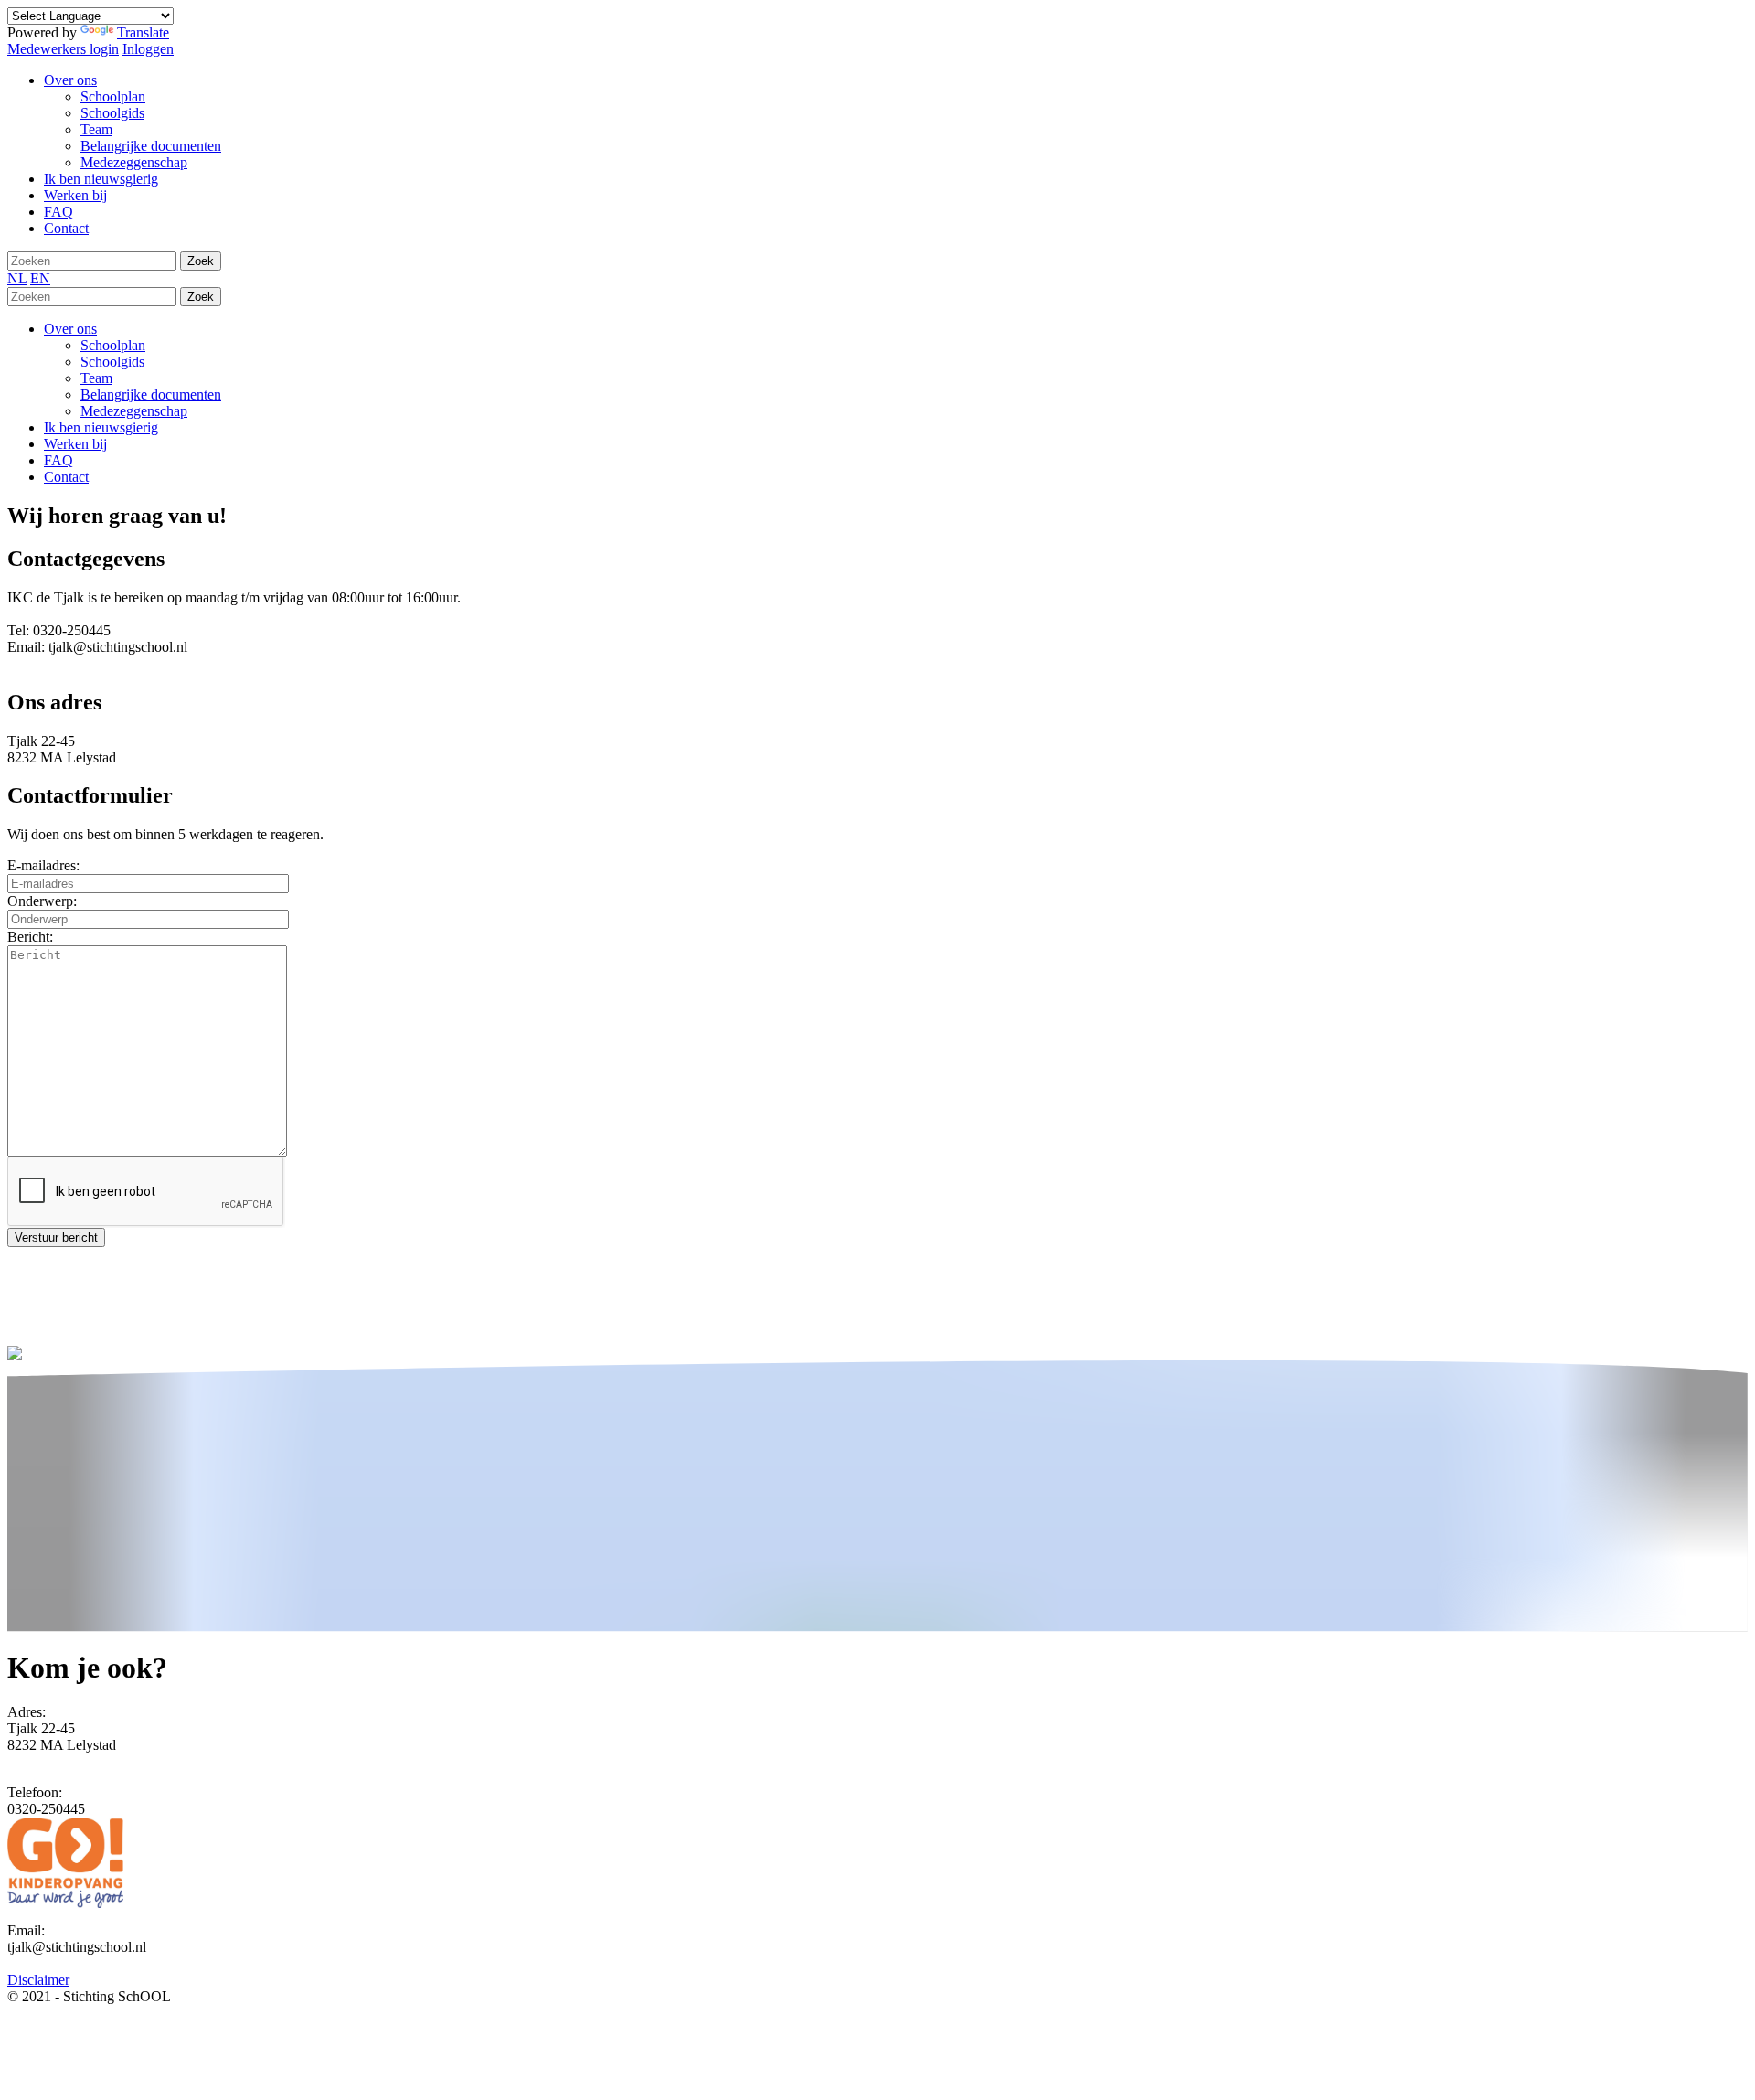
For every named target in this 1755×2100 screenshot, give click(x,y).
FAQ (58, 460)
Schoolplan (113, 345)
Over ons (70, 329)
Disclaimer (38, 1980)
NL (17, 278)
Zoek (201, 261)
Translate (143, 32)
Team (96, 378)
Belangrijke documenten (151, 394)
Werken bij (75, 444)
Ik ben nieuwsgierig (101, 427)
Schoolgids (112, 362)
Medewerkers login (63, 49)
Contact (66, 477)
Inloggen (148, 49)
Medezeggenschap (134, 411)
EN (40, 278)
